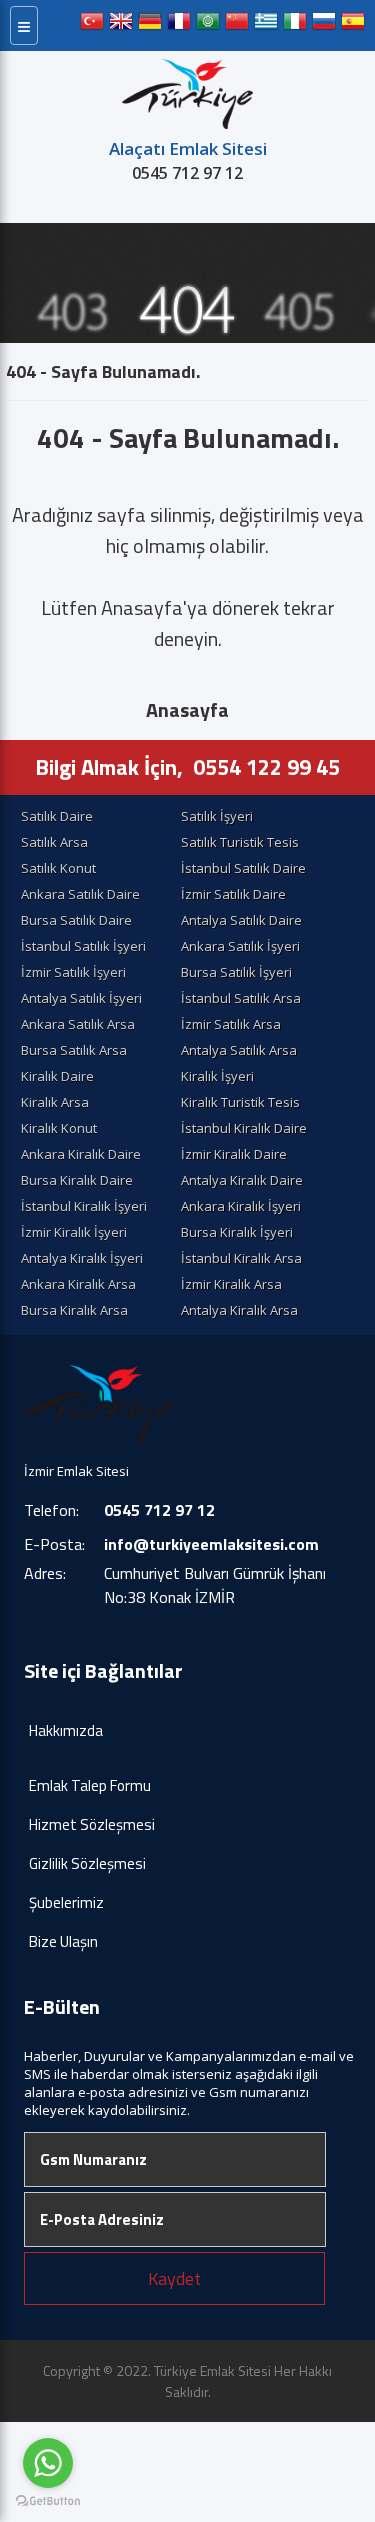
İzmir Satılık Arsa (231, 1024)
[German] (150, 25)
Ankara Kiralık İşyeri (241, 1206)
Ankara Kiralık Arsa (78, 1284)
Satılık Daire (57, 816)
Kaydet (174, 2278)
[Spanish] (353, 25)
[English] (121, 25)
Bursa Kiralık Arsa (74, 1310)
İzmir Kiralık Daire (234, 1154)
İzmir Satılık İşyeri (73, 972)
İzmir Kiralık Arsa (231, 1284)
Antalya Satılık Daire (241, 920)
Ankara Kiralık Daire (81, 1154)
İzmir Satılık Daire (233, 894)
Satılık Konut (58, 868)
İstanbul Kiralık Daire (244, 1128)
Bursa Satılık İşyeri (236, 972)
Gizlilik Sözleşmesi (87, 1863)
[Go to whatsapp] (48, 2463)
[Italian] (295, 25)
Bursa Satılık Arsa (74, 1050)
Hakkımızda (66, 1730)
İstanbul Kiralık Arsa (241, 1258)
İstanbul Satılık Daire (243, 868)
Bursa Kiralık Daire (77, 1180)
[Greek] (266, 25)
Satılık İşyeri (217, 816)
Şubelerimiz (66, 1902)
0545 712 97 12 (187, 173)
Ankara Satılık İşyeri (240, 946)
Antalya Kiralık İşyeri (82, 1258)
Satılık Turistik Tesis (240, 842)
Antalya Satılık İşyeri (81, 998)
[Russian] (324, 25)
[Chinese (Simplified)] (237, 25)
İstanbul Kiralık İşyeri (84, 1206)
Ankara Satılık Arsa (78, 1024)
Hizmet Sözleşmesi (92, 1824)
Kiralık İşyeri (217, 1076)
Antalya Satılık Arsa (239, 1050)
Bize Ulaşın (63, 1941)
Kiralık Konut (59, 1128)
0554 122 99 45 (266, 767)
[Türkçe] (92, 25)
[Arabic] (208, 25)
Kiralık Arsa (55, 1102)
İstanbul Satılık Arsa (241, 998)
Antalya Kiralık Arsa (239, 1310)
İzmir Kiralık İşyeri (74, 1232)
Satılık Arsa (54, 842)
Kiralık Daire (57, 1076)
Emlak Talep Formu (90, 1785)
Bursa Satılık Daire (76, 920)
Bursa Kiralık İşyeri (237, 1232)
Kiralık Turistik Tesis (240, 1102)
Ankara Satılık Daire (80, 894)
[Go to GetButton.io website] (48, 2501)
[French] (179, 25)
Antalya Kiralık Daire (242, 1180)
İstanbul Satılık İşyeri (83, 946)
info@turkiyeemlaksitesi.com (211, 1544)
